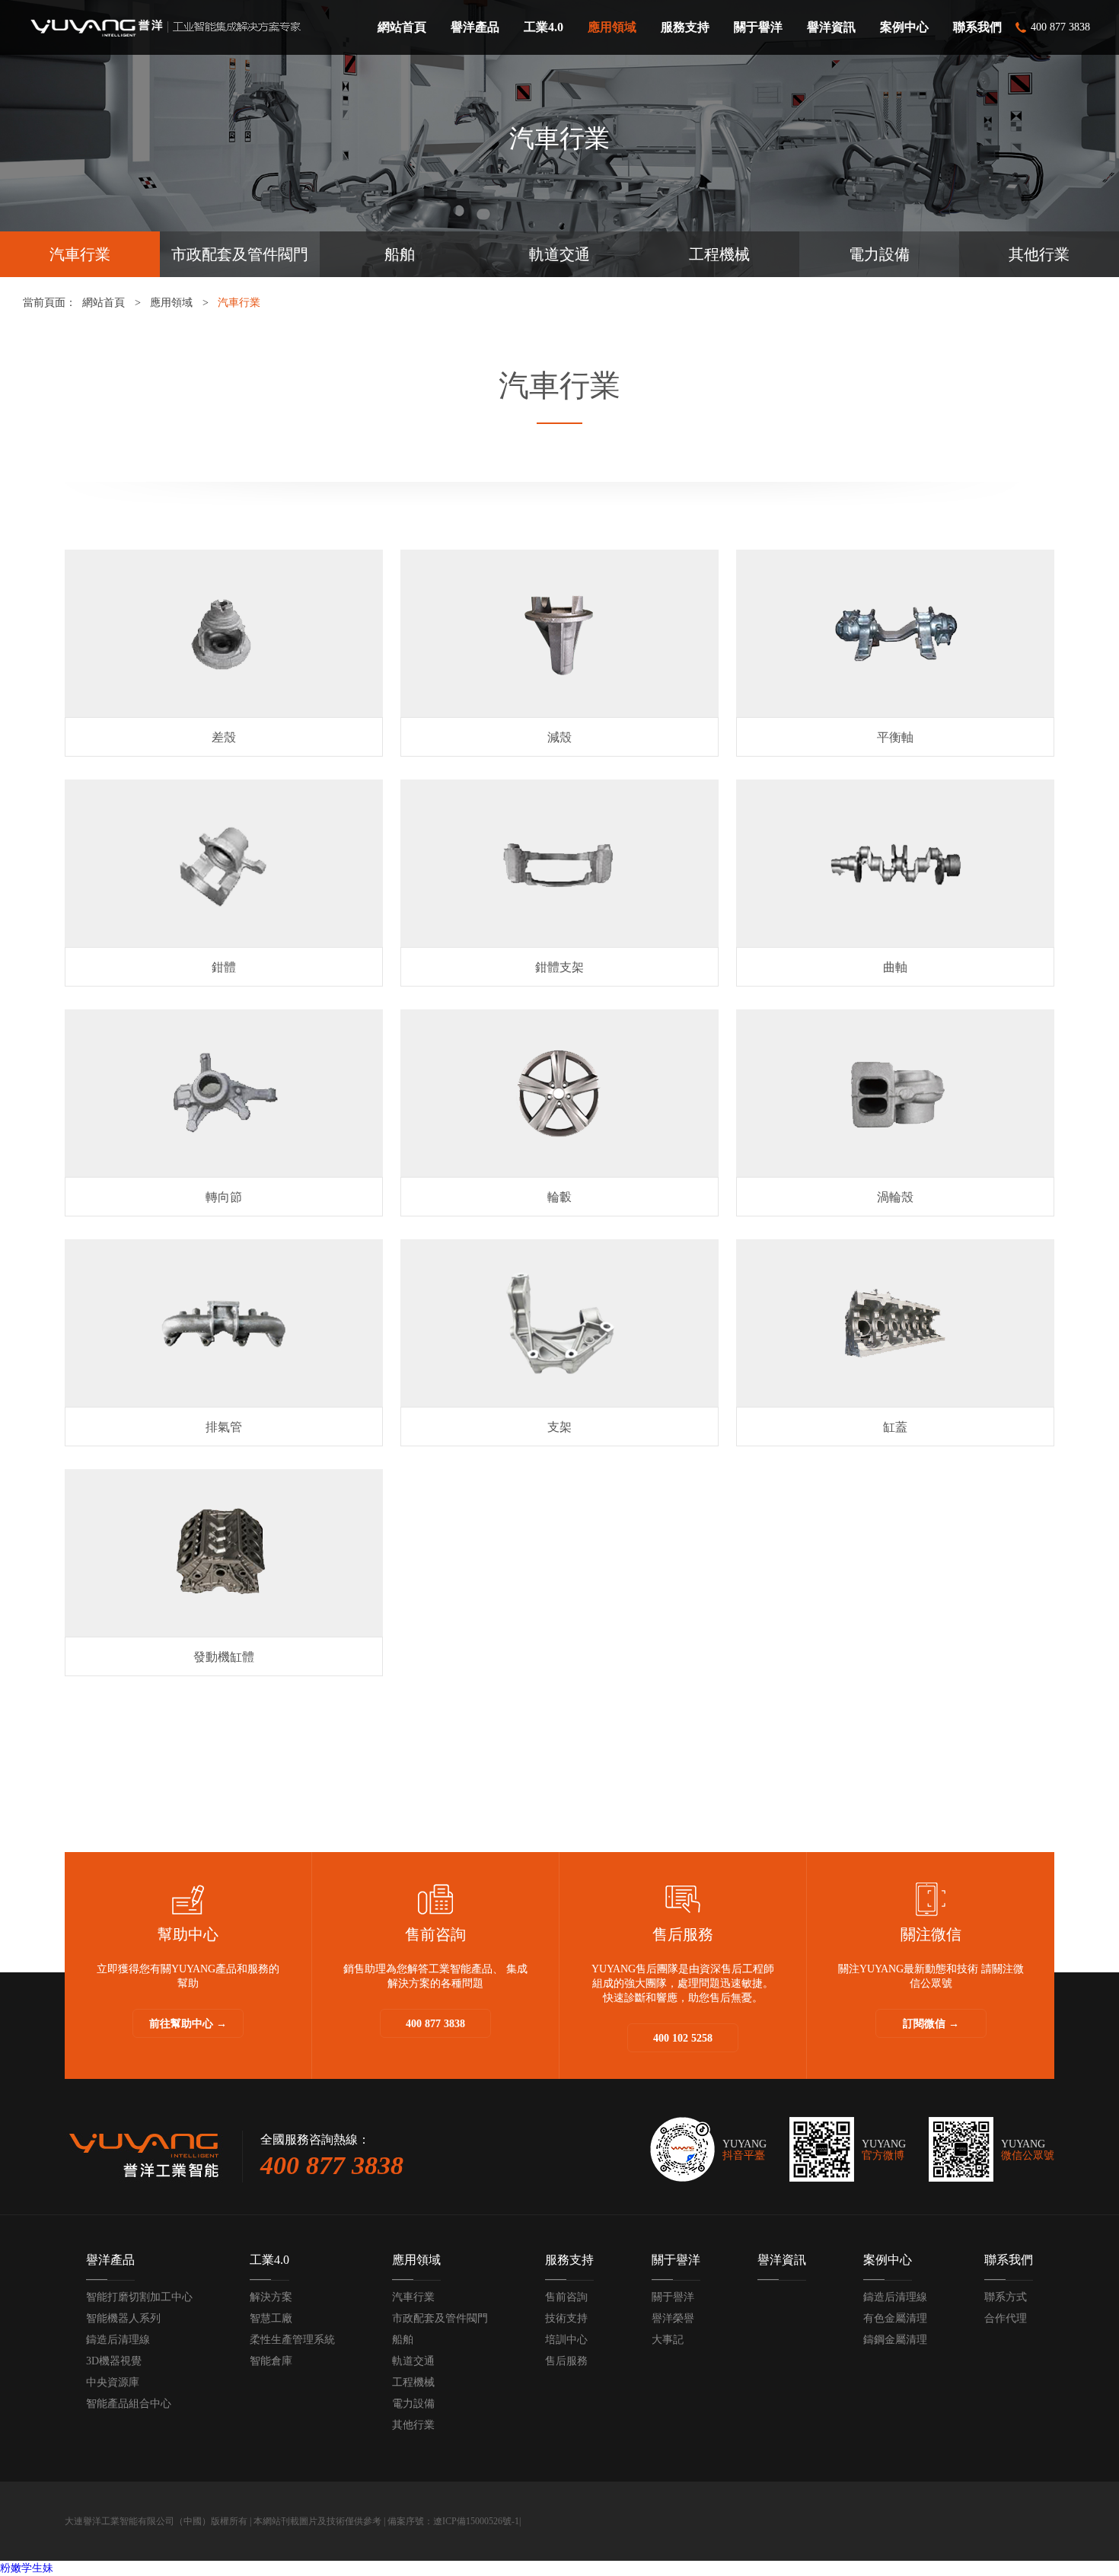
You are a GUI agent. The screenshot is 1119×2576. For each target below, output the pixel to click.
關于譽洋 (676, 2260)
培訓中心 (566, 2340)
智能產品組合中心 (129, 2404)
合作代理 (1006, 2318)
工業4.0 (269, 2260)
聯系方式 (1006, 2297)
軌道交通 (559, 254)
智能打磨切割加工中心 (139, 2297)
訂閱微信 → (931, 2024)
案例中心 (888, 2260)
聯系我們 (1009, 2260)
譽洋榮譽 (673, 2318)
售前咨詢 (566, 2297)
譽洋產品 (110, 2260)
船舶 (400, 254)
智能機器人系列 (123, 2318)
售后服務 (566, 2361)
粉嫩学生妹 (27, 2568)
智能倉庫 (271, 2361)
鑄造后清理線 (118, 2340)
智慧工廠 (271, 2318)
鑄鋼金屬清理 (895, 2340)
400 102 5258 (683, 2038)
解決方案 (271, 2297)
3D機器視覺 (114, 2361)
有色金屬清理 (895, 2318)
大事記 (668, 2340)
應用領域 (171, 303)
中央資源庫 (113, 2382)
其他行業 (1039, 254)
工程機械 (719, 254)
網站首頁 (104, 303)
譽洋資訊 (782, 2260)
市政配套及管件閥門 (240, 254)
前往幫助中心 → (188, 2024)
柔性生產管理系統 (292, 2340)
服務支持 (569, 2260)
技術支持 (566, 2318)
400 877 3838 (435, 2024)
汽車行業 (80, 254)
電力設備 (879, 254)
